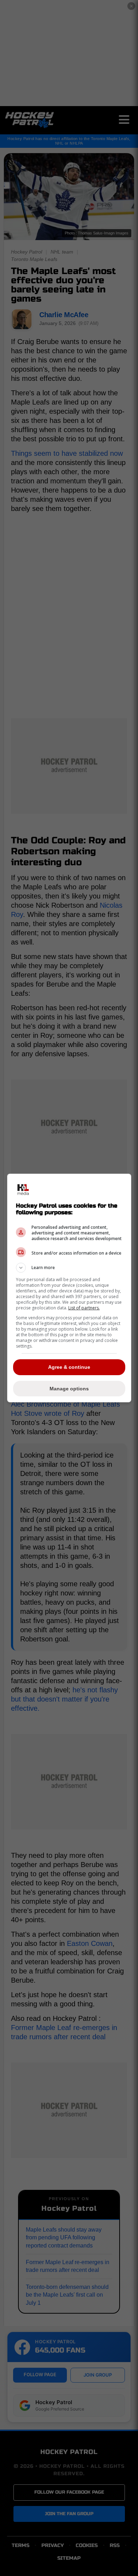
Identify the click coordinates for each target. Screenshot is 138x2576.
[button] (69, 1268)
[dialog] (69, 1288)
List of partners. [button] (84, 1308)
